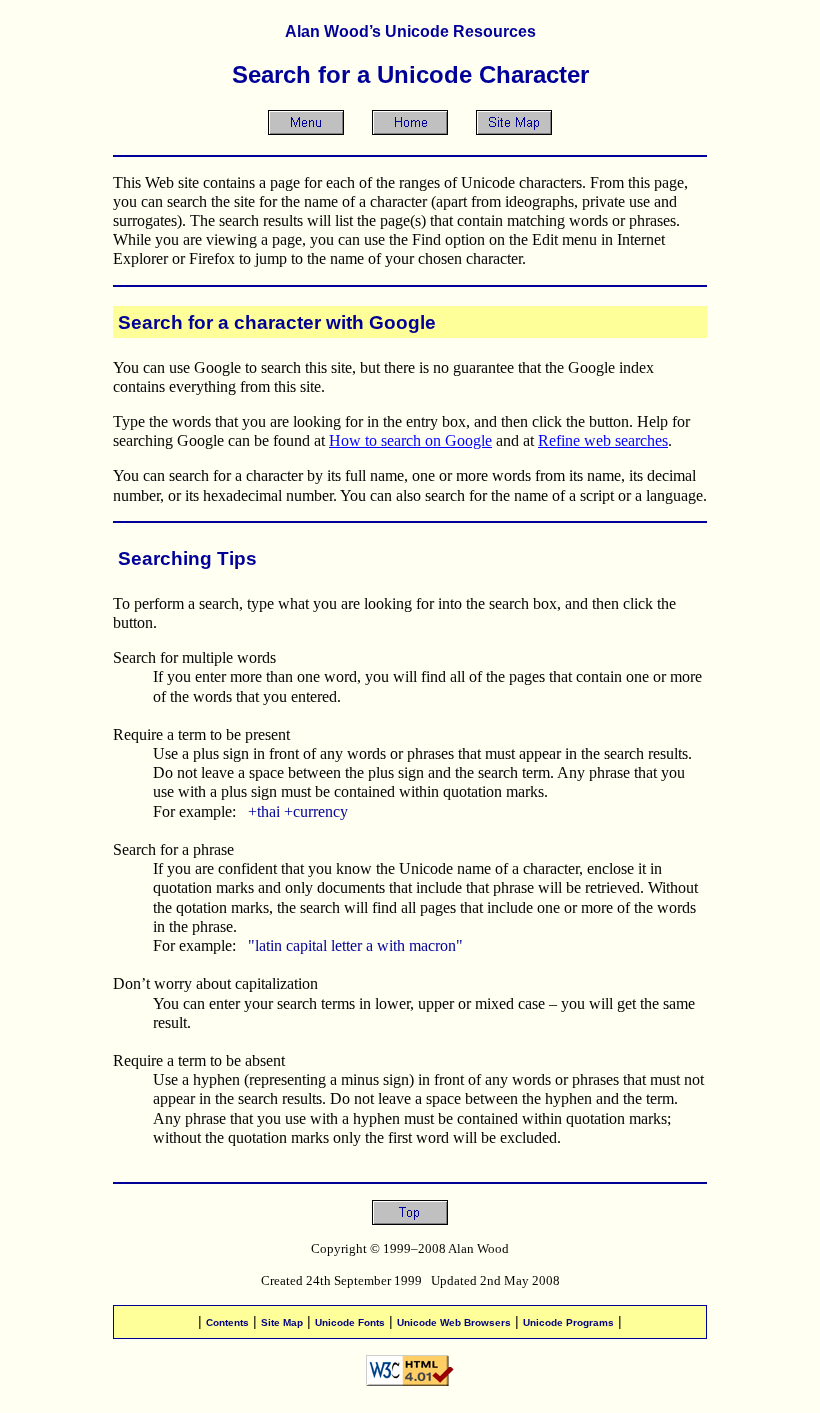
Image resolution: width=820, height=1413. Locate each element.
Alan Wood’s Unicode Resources (410, 31)
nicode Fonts (350, 1322)
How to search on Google (410, 440)
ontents (227, 1322)
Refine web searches (603, 440)
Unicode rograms (568, 1322)
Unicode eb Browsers (454, 1322)
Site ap (282, 1322)
